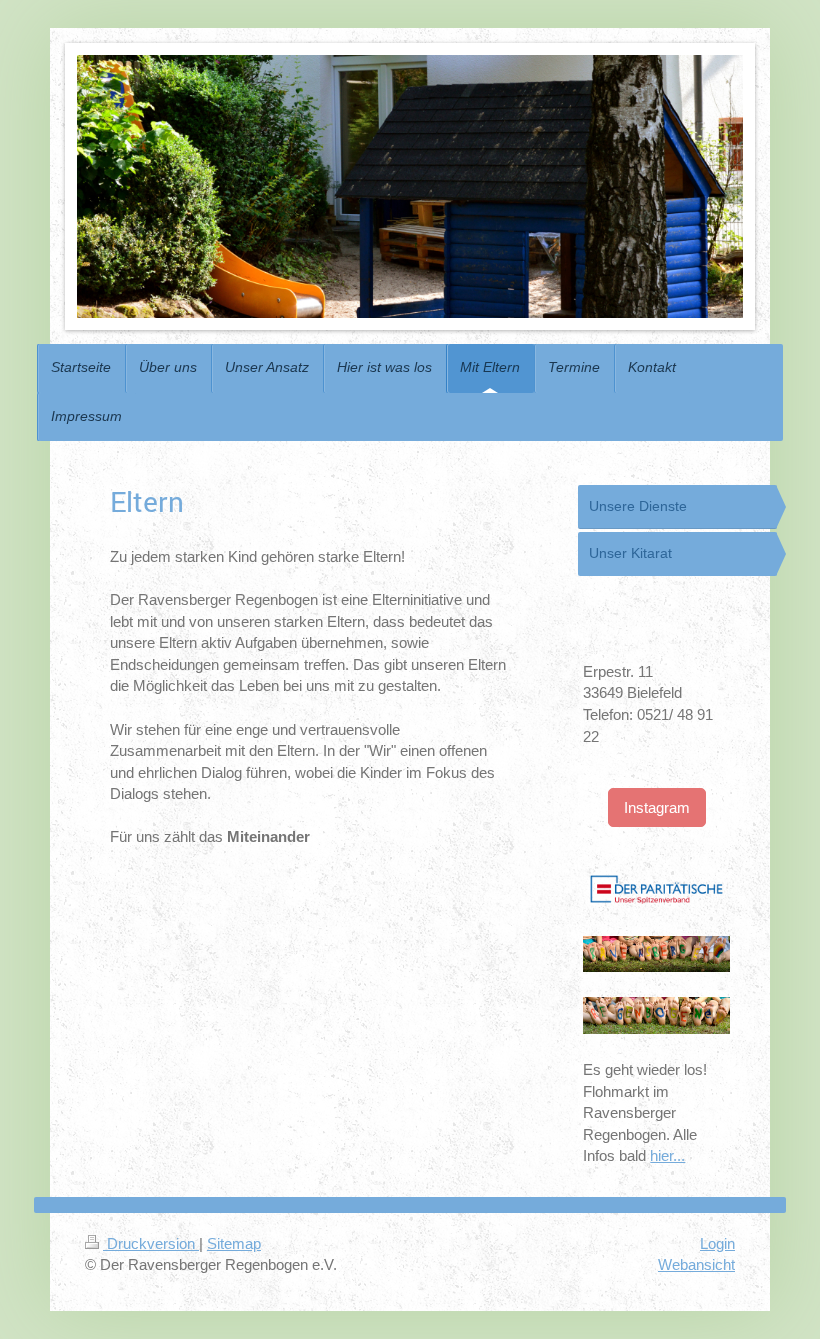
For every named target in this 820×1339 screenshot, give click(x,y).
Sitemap (234, 1243)
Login (717, 1243)
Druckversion (151, 1243)
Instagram (657, 807)
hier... (667, 1155)
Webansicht (696, 1264)
